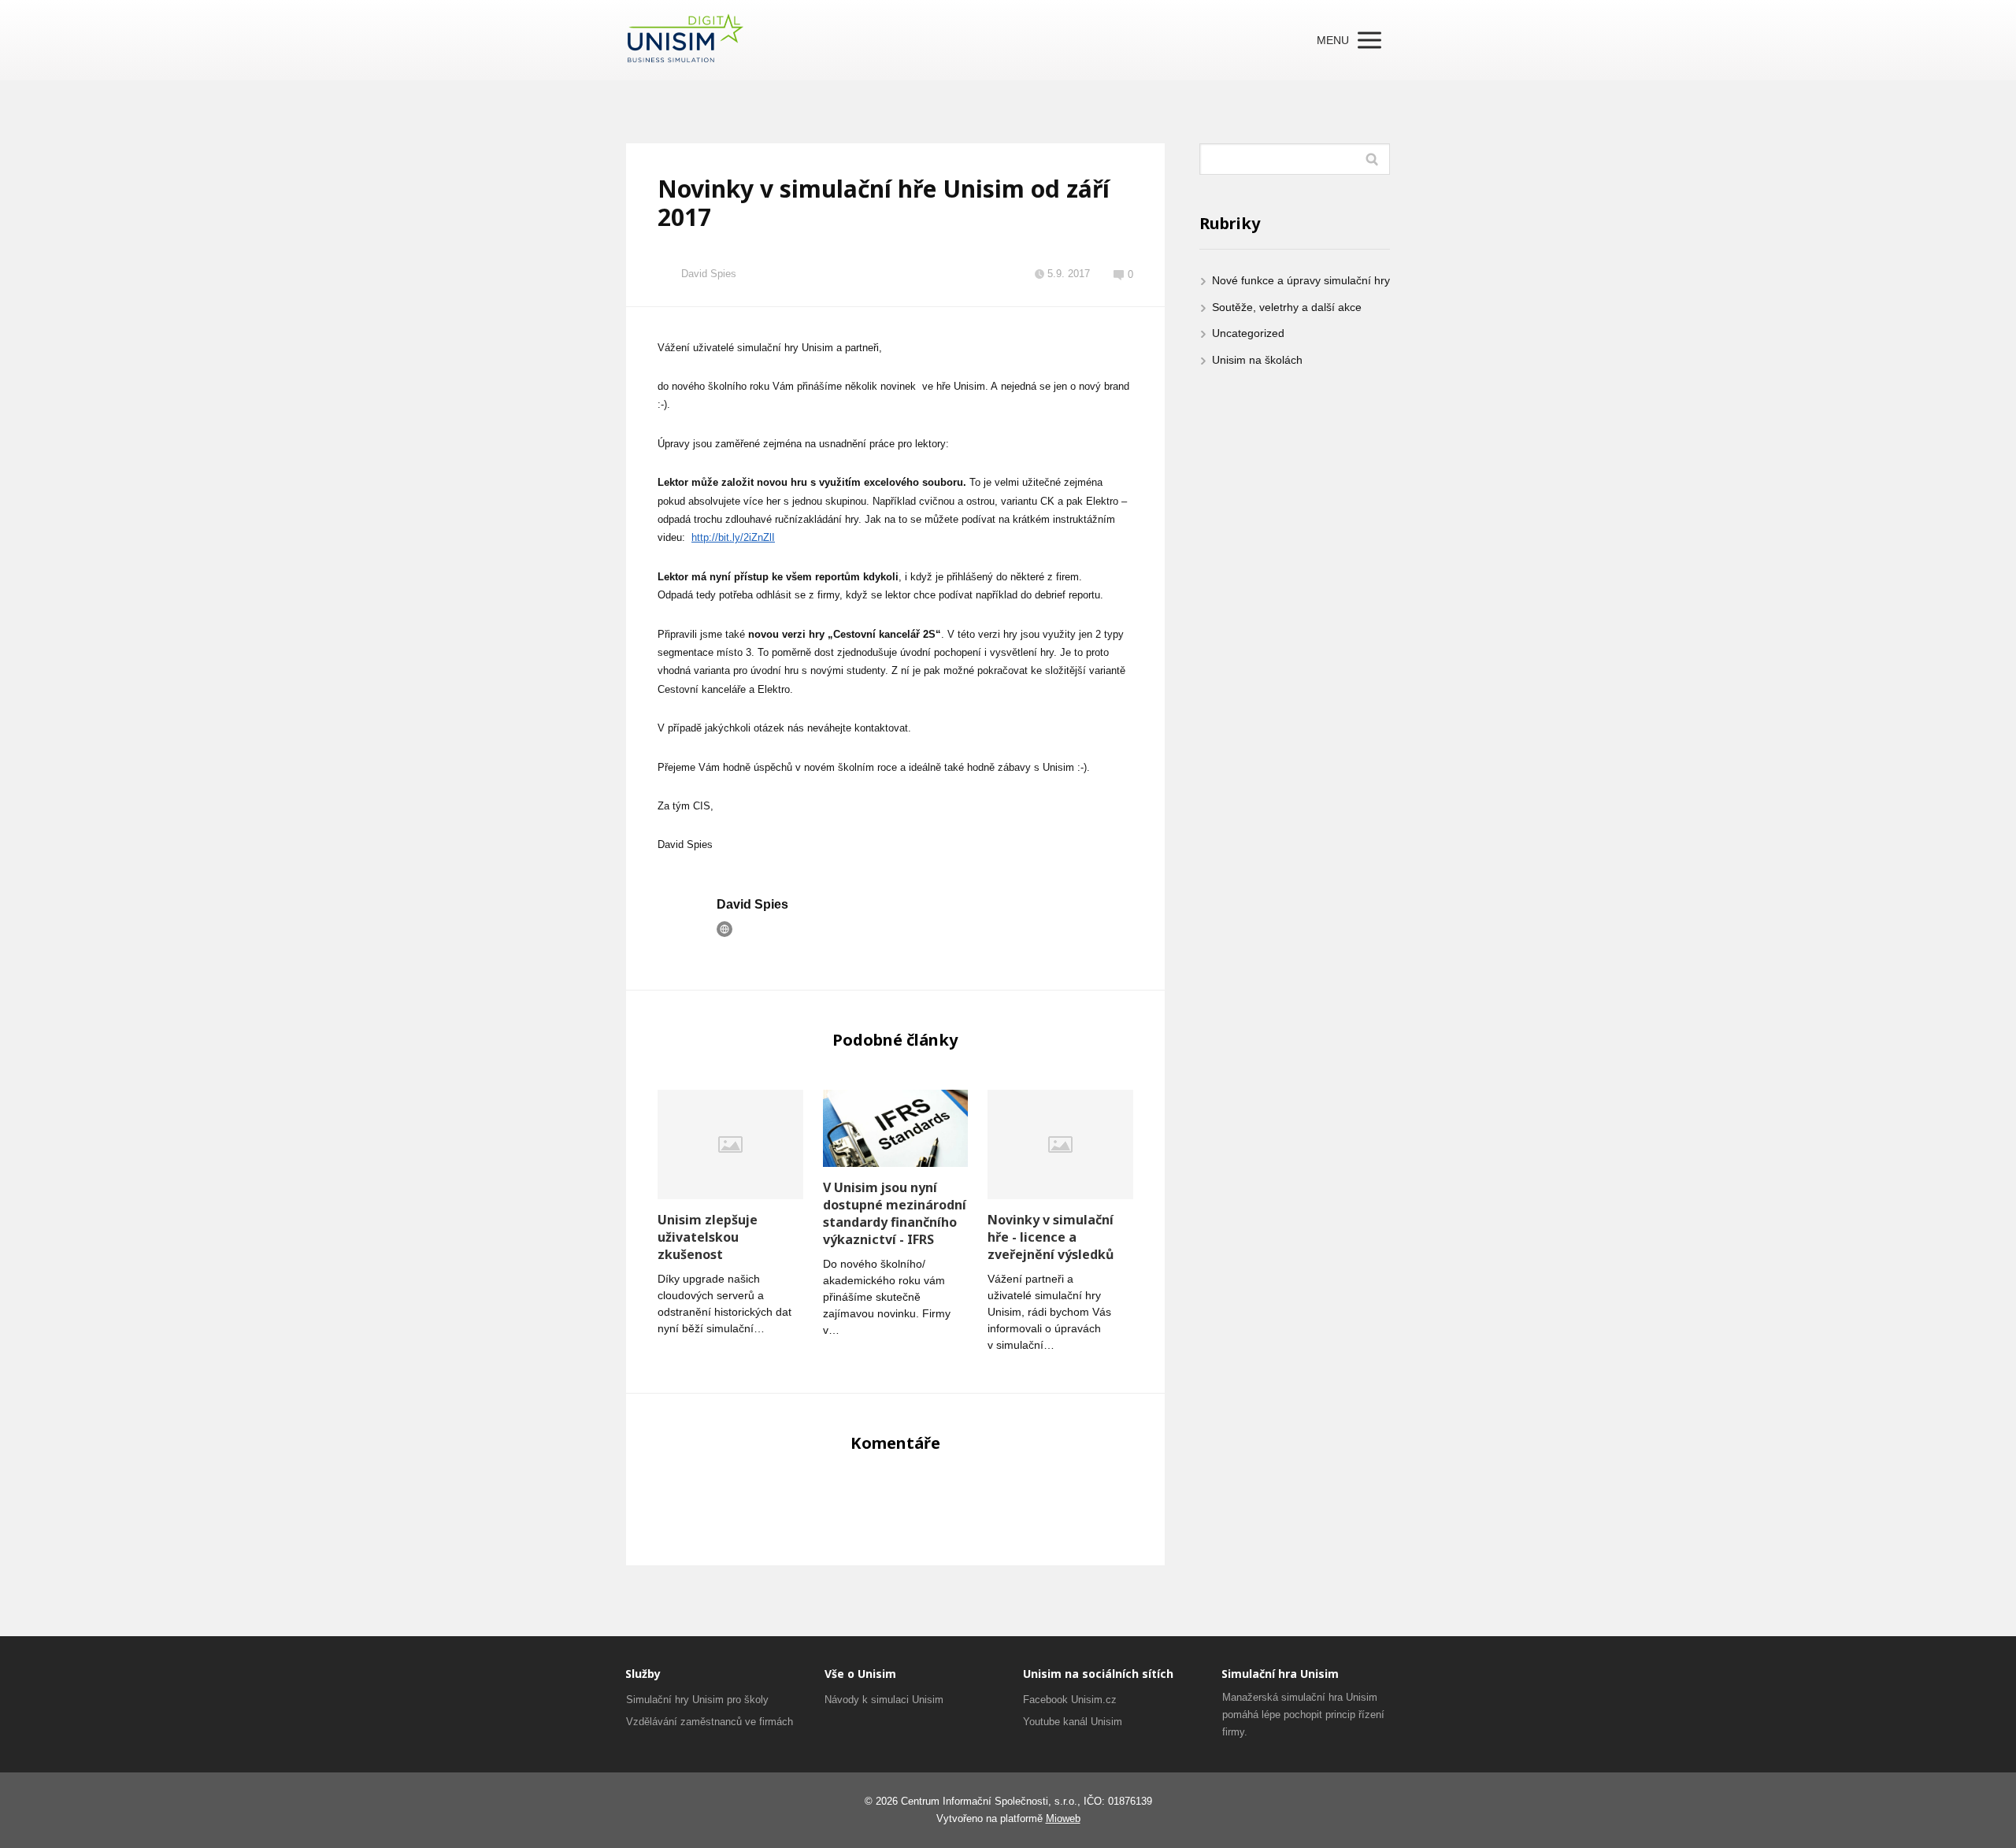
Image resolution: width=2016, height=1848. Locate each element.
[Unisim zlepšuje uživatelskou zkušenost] (730, 1144)
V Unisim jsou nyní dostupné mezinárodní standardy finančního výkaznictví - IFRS (895, 1213)
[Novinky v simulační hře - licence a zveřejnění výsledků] (1060, 1144)
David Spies (709, 274)
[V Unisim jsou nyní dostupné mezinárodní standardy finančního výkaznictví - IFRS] (896, 1128)
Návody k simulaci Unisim (884, 1700)
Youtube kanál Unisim (1073, 1722)
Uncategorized (1248, 333)
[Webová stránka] (724, 929)
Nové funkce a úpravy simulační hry (1301, 280)
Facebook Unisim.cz (1070, 1700)
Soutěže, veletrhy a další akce (1287, 307)
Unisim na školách (1257, 360)
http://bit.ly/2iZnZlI (733, 537)
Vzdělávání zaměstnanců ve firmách (710, 1722)
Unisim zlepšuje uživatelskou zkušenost (708, 1237)
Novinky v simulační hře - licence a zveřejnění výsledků (1051, 1237)
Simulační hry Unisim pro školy (697, 1700)
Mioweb (1063, 1818)
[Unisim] (686, 40)
